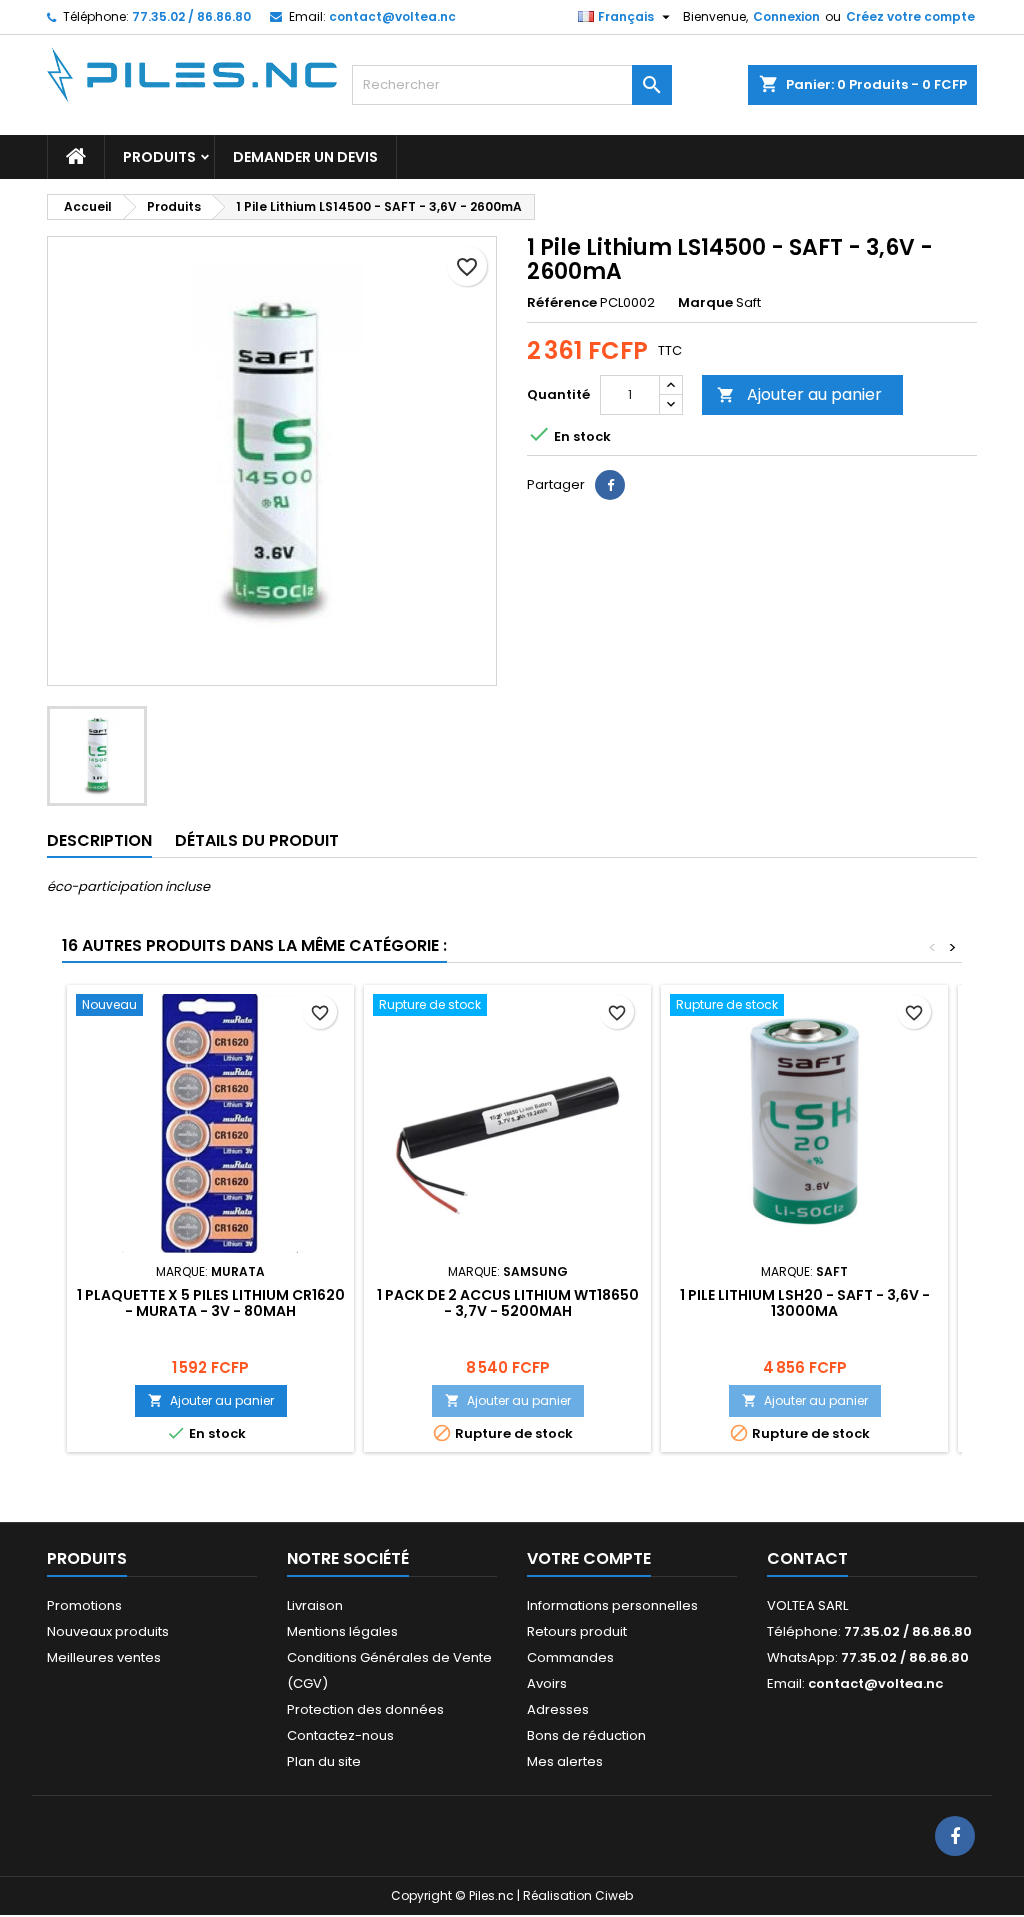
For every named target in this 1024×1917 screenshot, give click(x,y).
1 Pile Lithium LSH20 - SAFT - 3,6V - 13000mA (805, 1303)
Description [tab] (99, 840)
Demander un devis (305, 157)
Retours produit (577, 1631)
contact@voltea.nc (392, 16)
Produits (159, 157)
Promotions (84, 1605)
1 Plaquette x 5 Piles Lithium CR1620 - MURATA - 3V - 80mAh (211, 1303)
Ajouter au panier (799, 394)
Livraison (315, 1605)
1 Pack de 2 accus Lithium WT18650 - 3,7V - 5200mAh (508, 1303)
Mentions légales (342, 1631)
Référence (562, 303)
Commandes (570, 1657)
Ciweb (614, 1895)
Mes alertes (565, 1761)
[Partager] (610, 485)
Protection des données (365, 1709)
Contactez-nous (340, 1735)
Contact (807, 1558)
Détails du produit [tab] (257, 840)
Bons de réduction (586, 1735)
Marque (705, 303)
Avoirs (547, 1683)
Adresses (558, 1709)
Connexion (786, 16)
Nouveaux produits (108, 1631)
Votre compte (589, 1558)
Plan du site (324, 1761)
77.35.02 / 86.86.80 (191, 16)
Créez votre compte (910, 16)
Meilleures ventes (104, 1657)
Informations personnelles (612, 1605)
